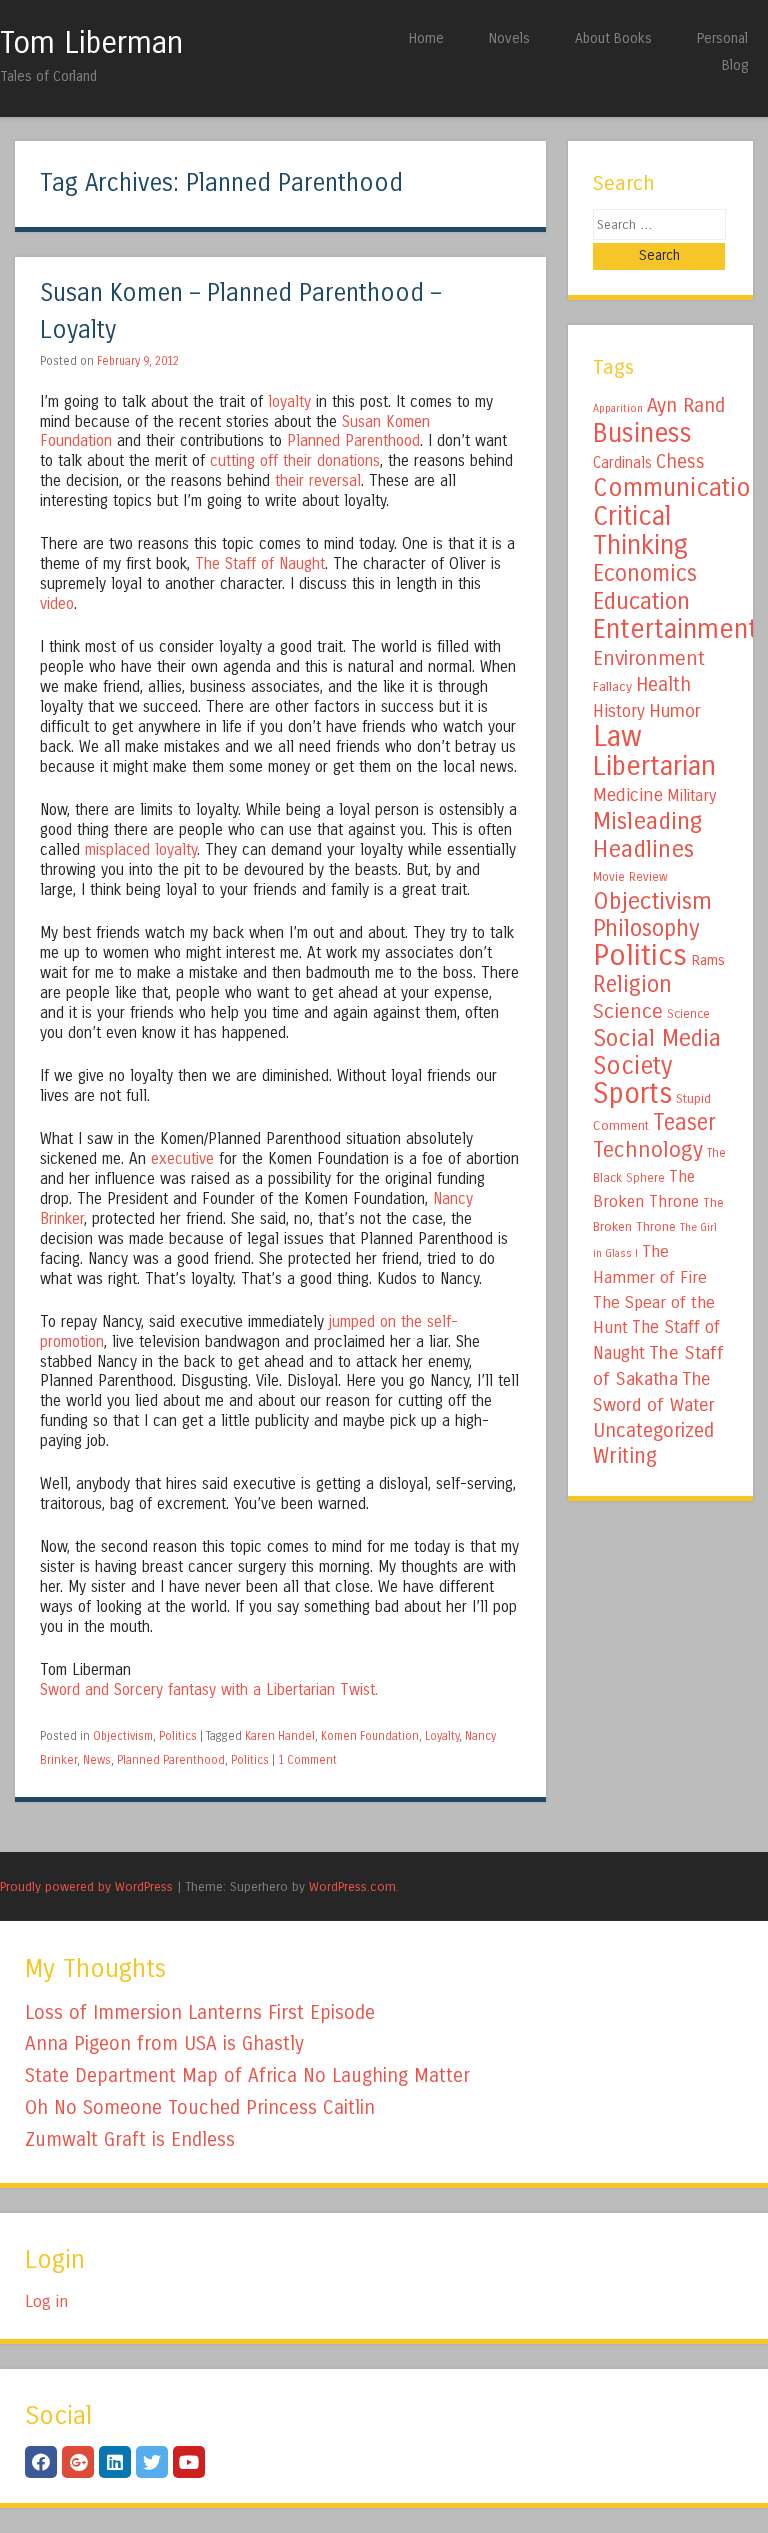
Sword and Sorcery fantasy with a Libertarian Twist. (209, 1690)
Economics (645, 573)
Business (642, 433)
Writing (625, 1456)
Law (617, 736)
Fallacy (612, 687)
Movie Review (630, 877)
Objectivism (123, 1736)
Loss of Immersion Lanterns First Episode (200, 2012)
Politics (178, 1736)
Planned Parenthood (353, 441)
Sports (632, 1094)
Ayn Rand (686, 405)
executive (182, 1159)
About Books (613, 38)
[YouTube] (189, 2462)
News (97, 1760)
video (57, 604)
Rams (708, 960)
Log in (46, 2301)
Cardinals (622, 463)
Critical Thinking (640, 530)
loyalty (289, 402)
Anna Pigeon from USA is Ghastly (164, 2043)
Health (663, 684)
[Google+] (78, 2462)
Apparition (618, 408)
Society (632, 1066)
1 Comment (307, 1760)
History (619, 711)
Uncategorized (653, 1430)
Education (641, 601)
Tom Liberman (91, 43)
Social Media (657, 1038)
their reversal (318, 481)
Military (691, 795)
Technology (648, 1150)
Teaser (684, 1122)
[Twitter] (152, 2462)
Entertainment (675, 629)
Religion (632, 984)
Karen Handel (280, 1736)
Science (628, 1011)
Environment (649, 658)
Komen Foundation (370, 1736)
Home (426, 38)
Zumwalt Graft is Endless (130, 2139)
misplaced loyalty (141, 850)
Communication (679, 488)
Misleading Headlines (647, 835)
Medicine (628, 795)
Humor (675, 711)
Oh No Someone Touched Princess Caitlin (200, 2107)
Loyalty (442, 1736)
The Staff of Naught (260, 564)
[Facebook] (41, 2462)
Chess (680, 462)
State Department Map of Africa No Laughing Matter (247, 2075)
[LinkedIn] (115, 2462)
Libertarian (654, 766)
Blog (735, 65)
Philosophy (646, 928)
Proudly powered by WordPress (86, 1886)
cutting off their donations (295, 461)
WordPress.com (352, 1886)
